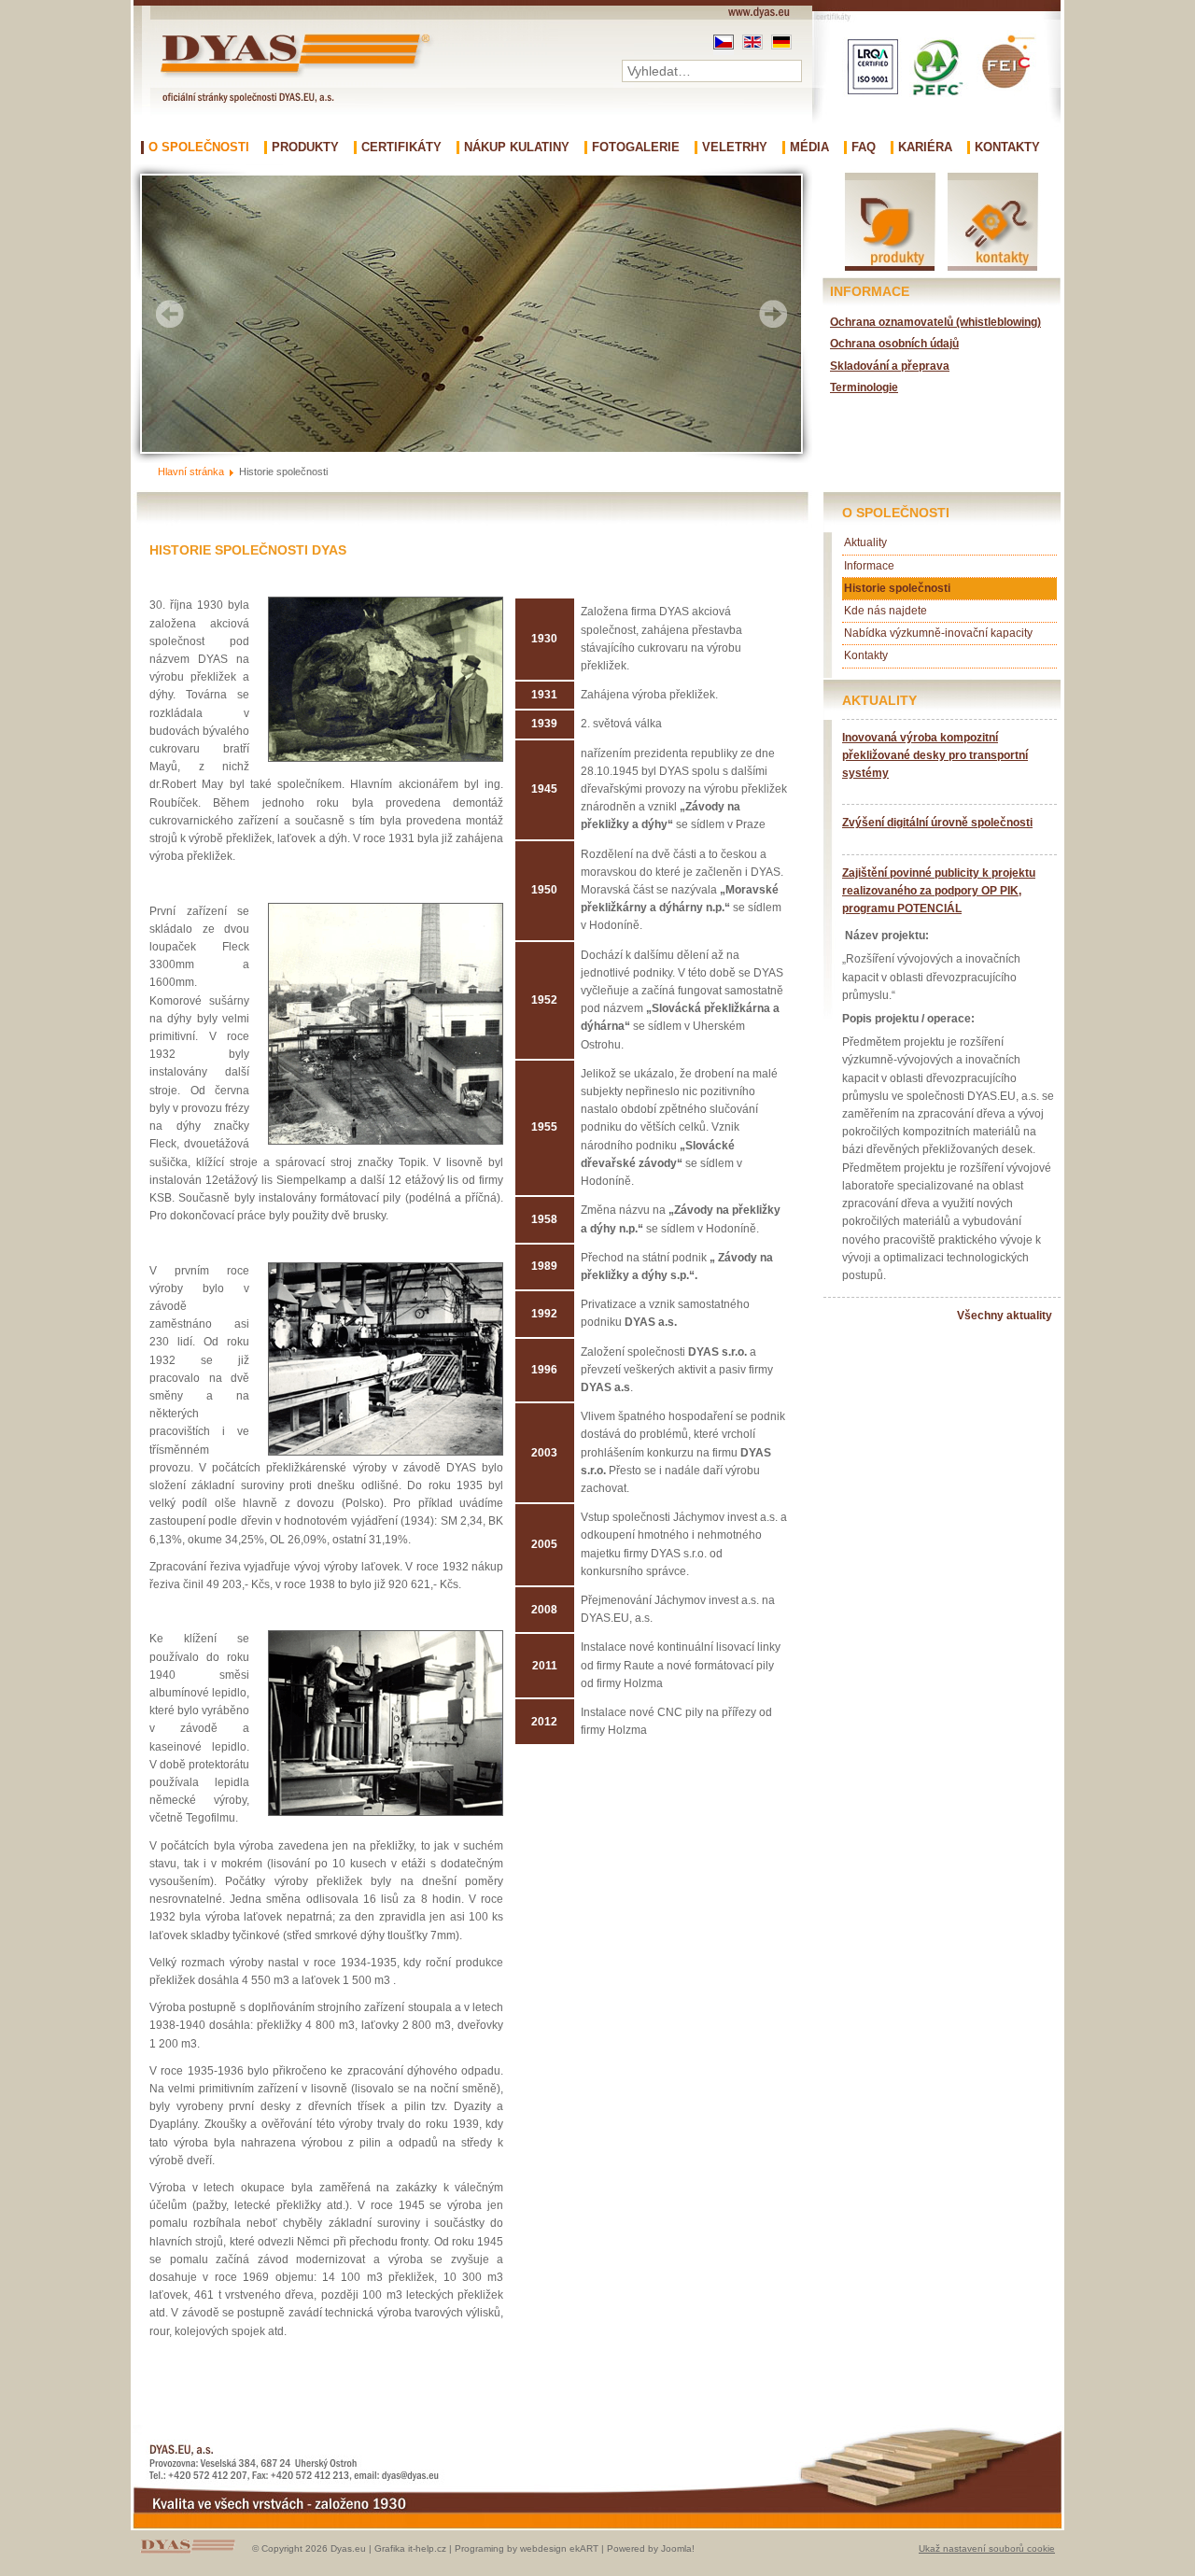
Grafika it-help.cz (410, 2548)
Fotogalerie (636, 148)
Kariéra (925, 148)
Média (809, 148)
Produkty (305, 148)
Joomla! (678, 2548)
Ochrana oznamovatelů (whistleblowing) (935, 322)
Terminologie (864, 387)
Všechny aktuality (1005, 1316)
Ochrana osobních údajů (894, 344)
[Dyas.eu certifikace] (936, 136)
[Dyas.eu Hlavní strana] (299, 77)
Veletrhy (735, 148)
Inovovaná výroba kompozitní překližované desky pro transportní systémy (935, 755)
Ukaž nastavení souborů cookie (987, 2548)
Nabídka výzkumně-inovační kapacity (938, 633)
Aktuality (865, 542)
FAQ (864, 148)
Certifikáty (401, 148)
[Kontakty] (992, 269)
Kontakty (1007, 148)
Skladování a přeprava (890, 366)
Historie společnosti (897, 588)
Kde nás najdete (886, 611)
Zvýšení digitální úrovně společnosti (937, 823)
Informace (869, 566)
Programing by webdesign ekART (527, 2548)
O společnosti (199, 148)
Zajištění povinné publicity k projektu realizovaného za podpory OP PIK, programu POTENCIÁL (939, 891)
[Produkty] (891, 269)
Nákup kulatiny (517, 148)
